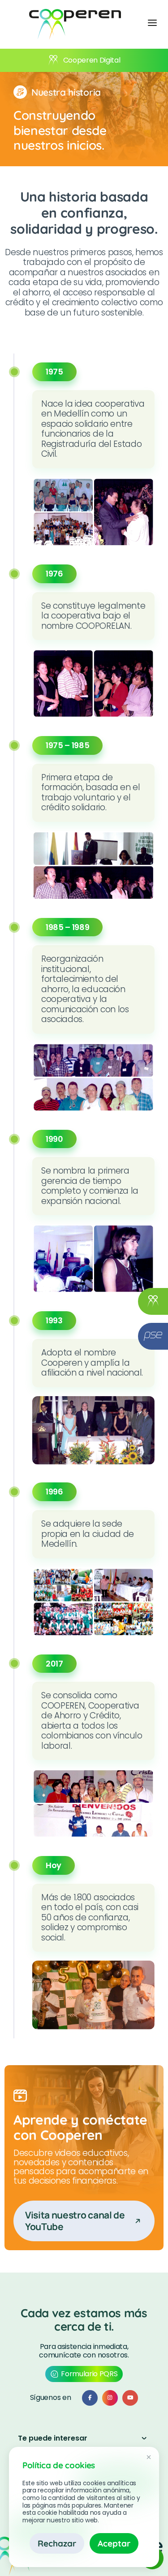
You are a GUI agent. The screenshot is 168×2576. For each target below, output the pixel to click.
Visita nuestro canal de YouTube (75, 2220)
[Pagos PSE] (153, 1336)
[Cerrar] (149, 2458)
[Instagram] (110, 2398)
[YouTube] (130, 2398)
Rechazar (57, 2543)
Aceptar (114, 2543)
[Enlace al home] (75, 24)
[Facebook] (90, 2398)
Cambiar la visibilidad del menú (152, 22)
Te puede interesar (53, 2438)
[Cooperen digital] (153, 1301)
